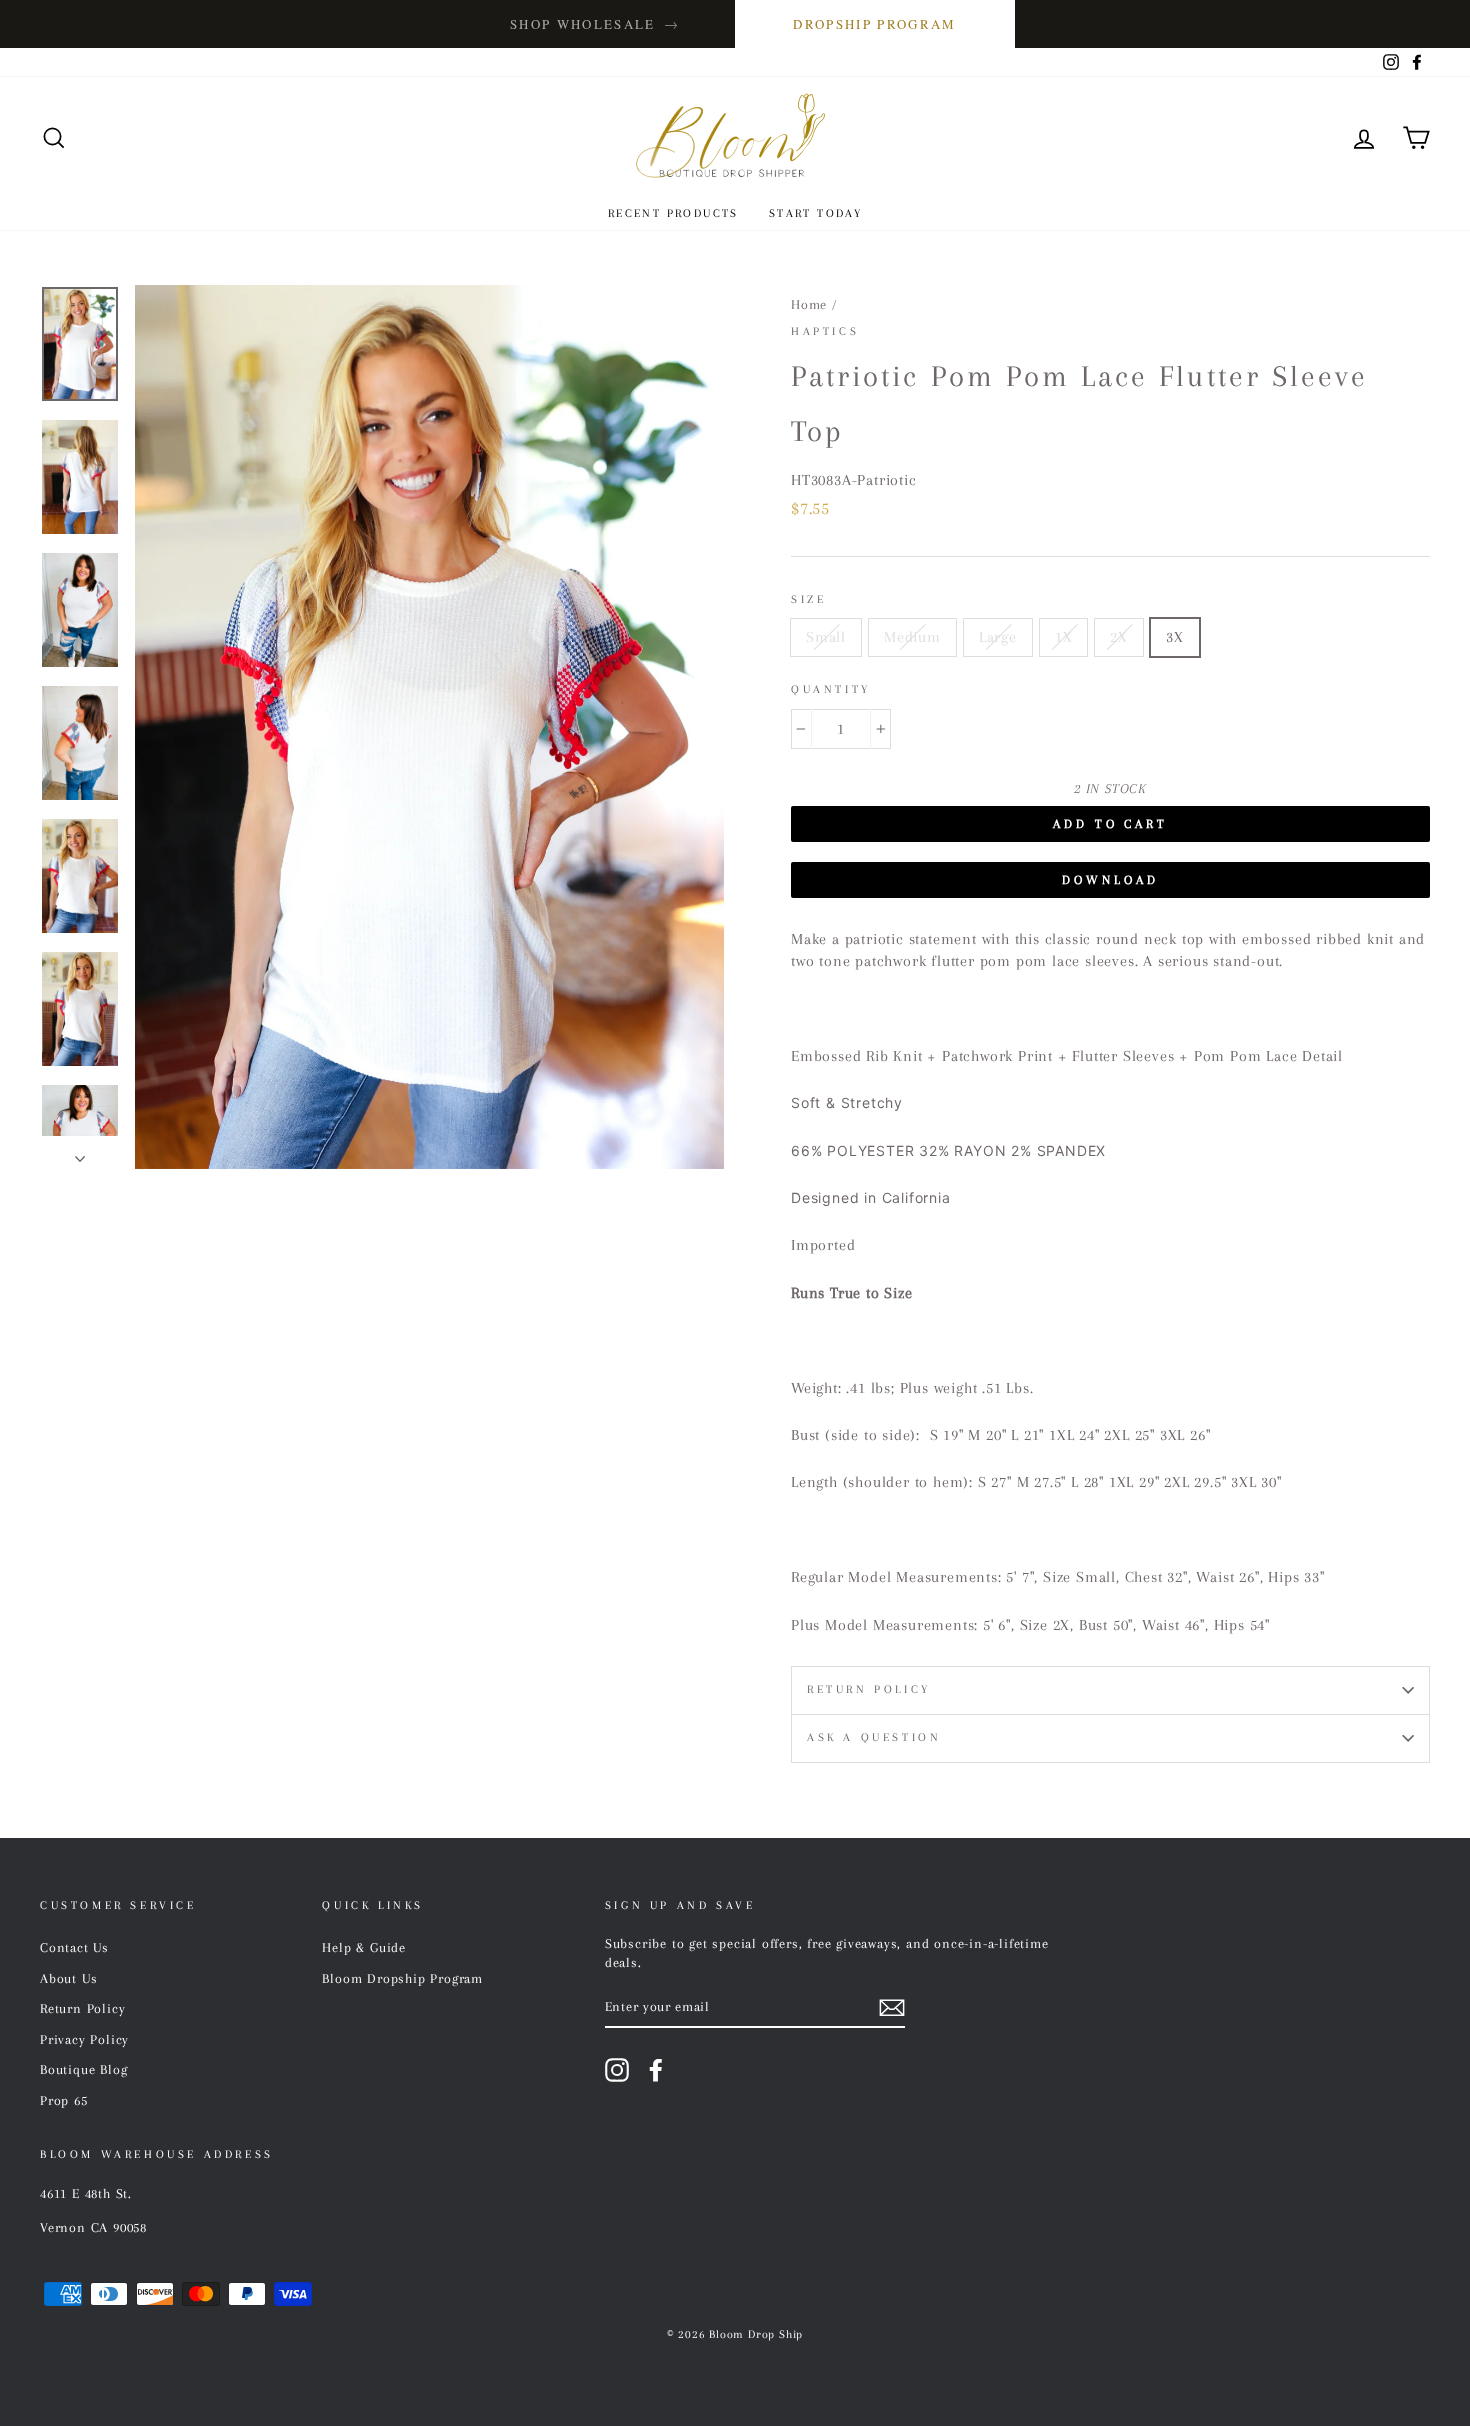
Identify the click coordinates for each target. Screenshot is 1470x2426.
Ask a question (874, 1737)
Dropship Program (874, 24)
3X (1175, 637)
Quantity (831, 689)
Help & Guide (364, 1947)
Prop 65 (64, 2100)
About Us (68, 1978)
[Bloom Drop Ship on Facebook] (656, 2070)
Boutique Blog (83, 2069)
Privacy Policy (84, 2039)
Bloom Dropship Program (402, 1978)
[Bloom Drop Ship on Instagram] (617, 2070)
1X (1064, 637)
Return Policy (869, 1689)
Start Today (815, 213)
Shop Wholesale (595, 23)
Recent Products (673, 213)
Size (808, 599)
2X (1119, 637)
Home (809, 304)
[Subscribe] (892, 2008)
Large (998, 637)
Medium (912, 637)
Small (826, 637)
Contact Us (74, 1947)
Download (1110, 880)
